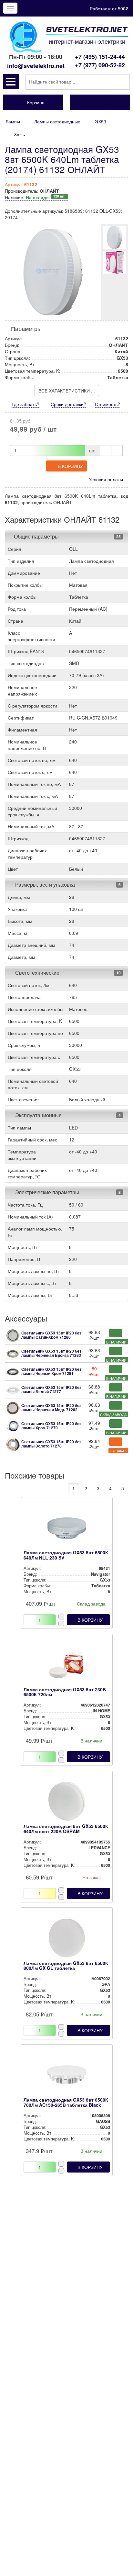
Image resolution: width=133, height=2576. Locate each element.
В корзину (70, 466)
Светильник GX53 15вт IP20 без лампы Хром (51, 1426)
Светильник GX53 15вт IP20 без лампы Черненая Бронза (51, 1353)
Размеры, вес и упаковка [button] (44, 885)
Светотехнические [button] (37, 973)
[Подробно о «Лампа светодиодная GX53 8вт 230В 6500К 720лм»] (67, 1666)
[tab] (66, 537)
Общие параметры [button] (36, 536)
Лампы (13, 121)
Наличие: (35, 197)
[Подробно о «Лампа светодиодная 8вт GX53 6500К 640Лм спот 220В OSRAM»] (67, 1803)
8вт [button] (18, 134)
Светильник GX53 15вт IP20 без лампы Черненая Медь (51, 1407)
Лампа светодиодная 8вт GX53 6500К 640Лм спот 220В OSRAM (66, 1828)
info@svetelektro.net (36, 66)
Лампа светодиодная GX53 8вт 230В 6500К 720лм (65, 1692)
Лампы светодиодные (57, 121)
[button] (11, 82)
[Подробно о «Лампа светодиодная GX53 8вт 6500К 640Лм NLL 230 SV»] (67, 1529)
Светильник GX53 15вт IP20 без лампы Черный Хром (51, 1371)
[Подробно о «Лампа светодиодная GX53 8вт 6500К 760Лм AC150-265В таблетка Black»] (67, 2076)
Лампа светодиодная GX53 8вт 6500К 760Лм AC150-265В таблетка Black (66, 2102)
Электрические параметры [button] (46, 1192)
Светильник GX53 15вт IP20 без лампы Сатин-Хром (51, 1335)
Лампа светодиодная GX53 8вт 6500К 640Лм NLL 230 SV (66, 1555)
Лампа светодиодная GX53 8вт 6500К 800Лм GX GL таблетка (66, 1965)
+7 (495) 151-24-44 (100, 57)
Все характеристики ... (67, 391)
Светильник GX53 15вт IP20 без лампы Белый (51, 1389)
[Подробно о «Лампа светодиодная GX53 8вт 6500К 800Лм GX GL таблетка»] (67, 1940)
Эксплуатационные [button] (38, 1115)
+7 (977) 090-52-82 (100, 65)
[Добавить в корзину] (116, 1333)
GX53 (100, 121)
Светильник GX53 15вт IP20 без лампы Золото (51, 1444)
